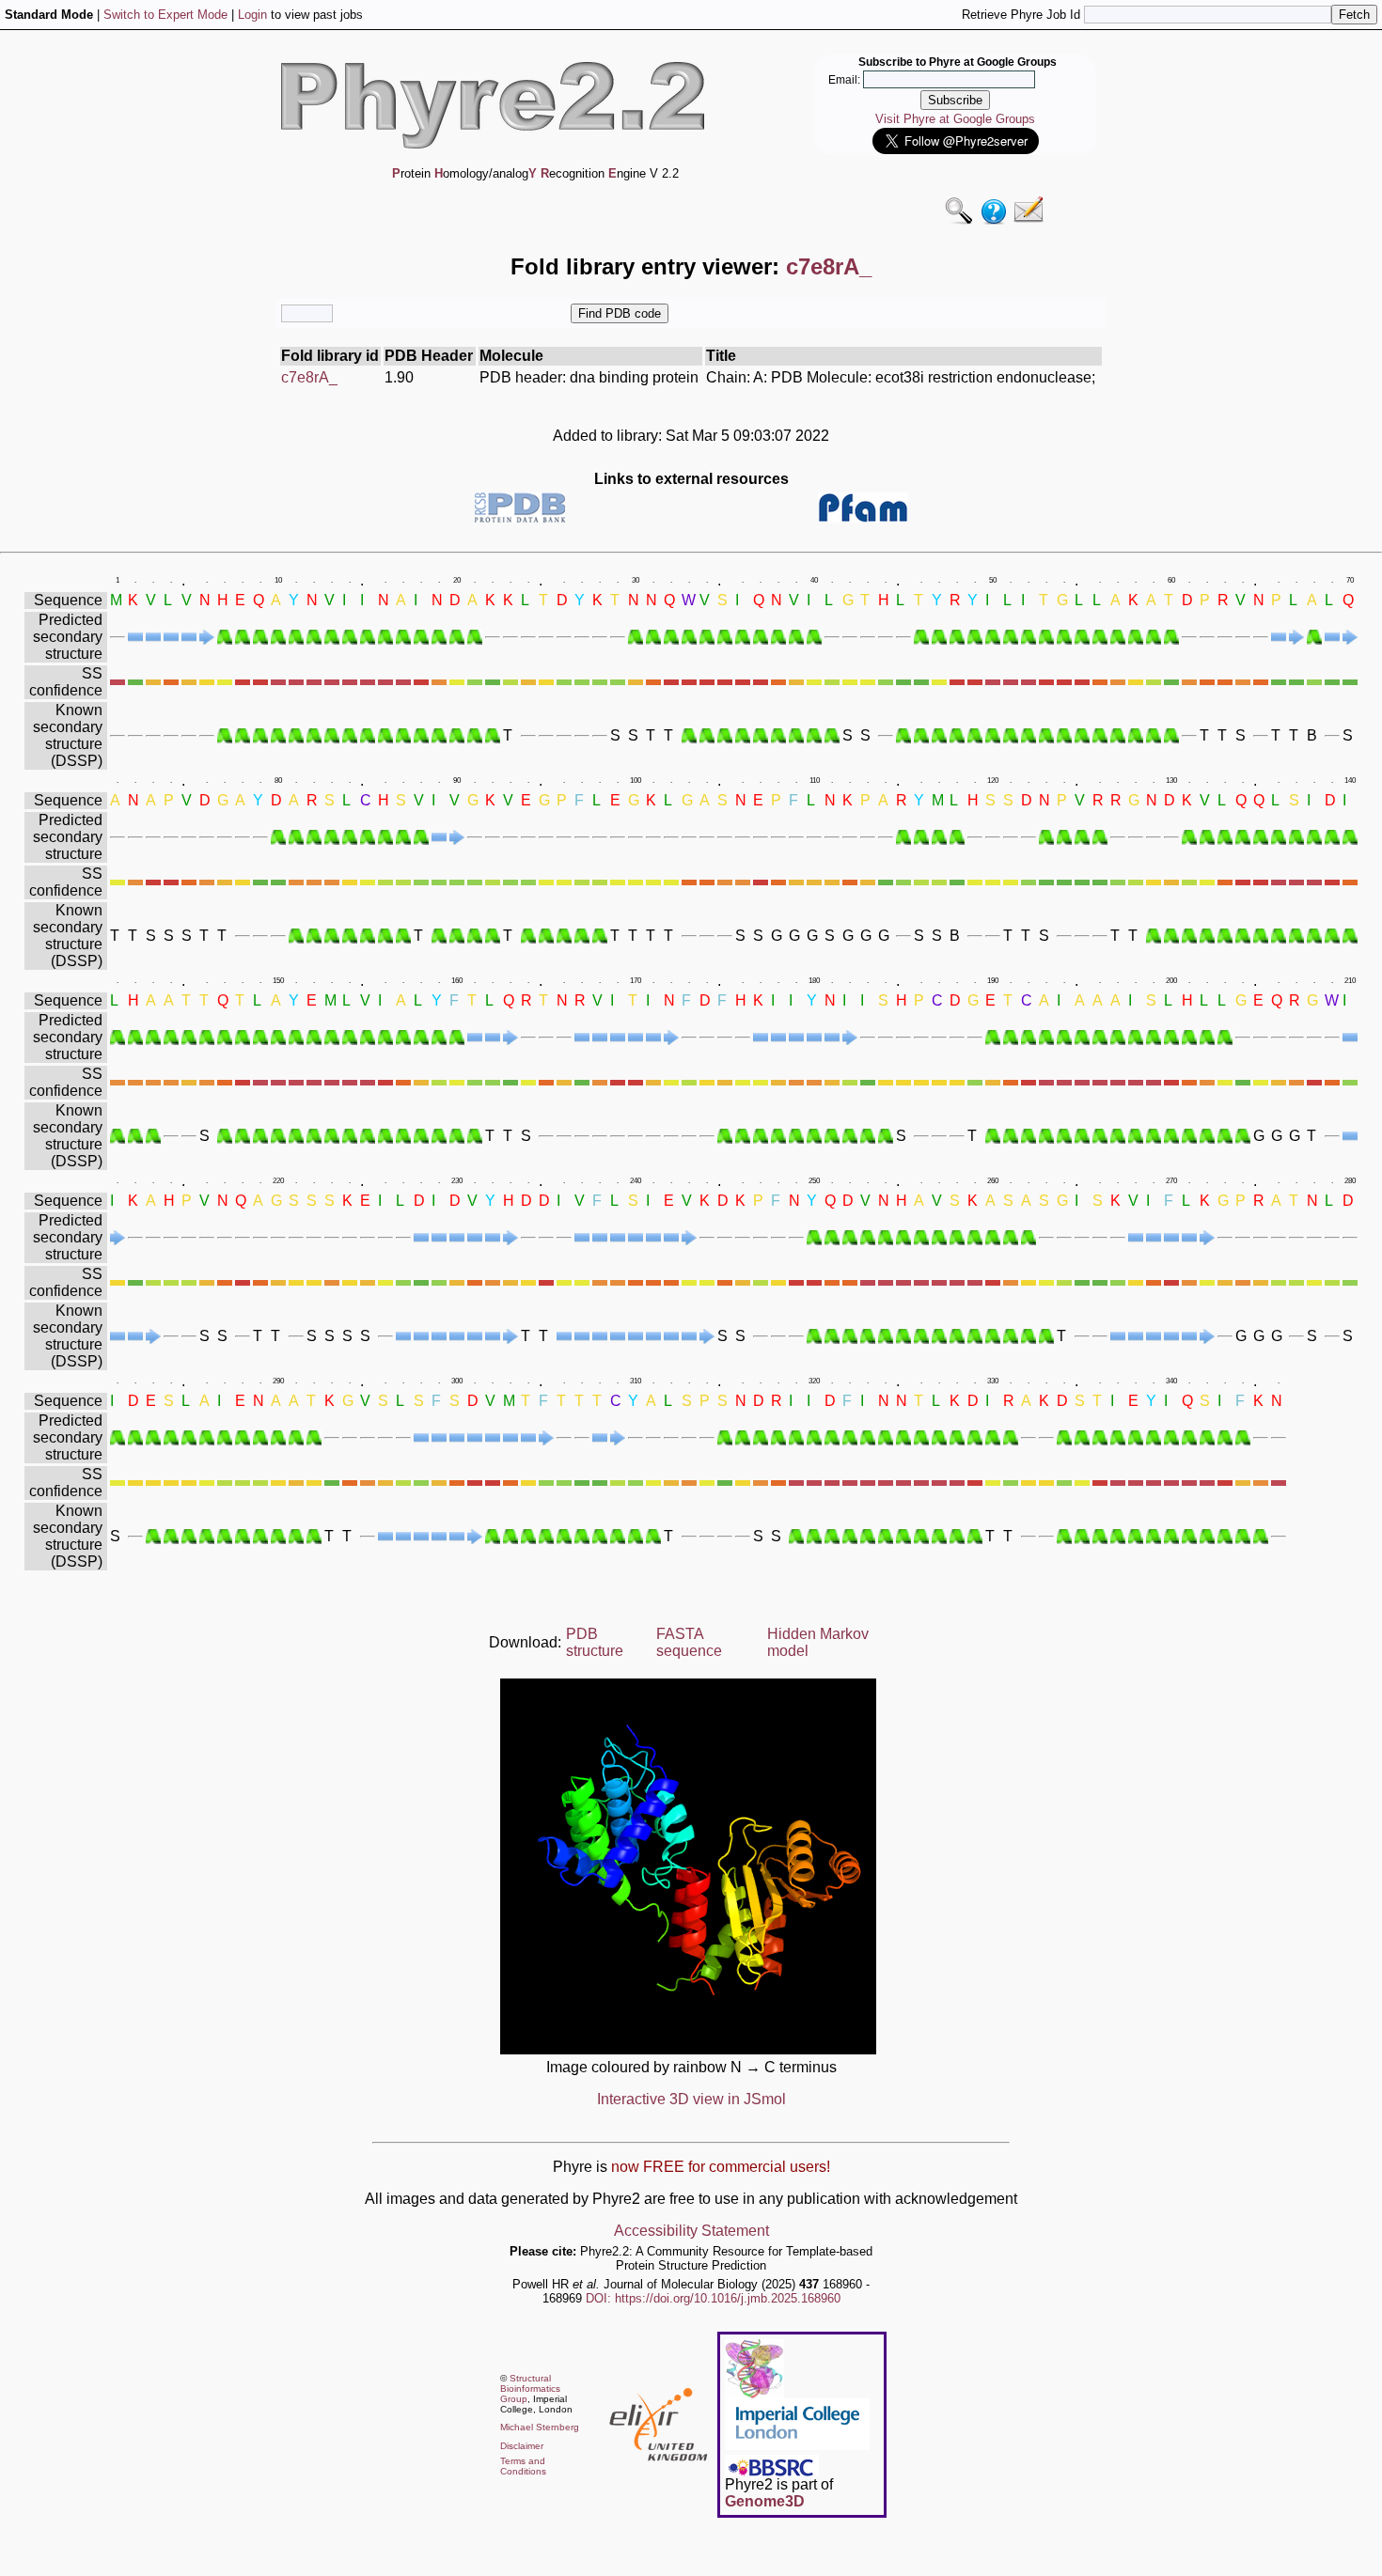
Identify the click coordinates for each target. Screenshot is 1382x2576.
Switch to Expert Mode (165, 15)
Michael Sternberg (540, 2427)
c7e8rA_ (309, 377)
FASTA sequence (689, 1642)
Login (252, 15)
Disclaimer (522, 2446)
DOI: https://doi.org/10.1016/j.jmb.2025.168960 (713, 2298)
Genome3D (765, 2501)
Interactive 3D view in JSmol (691, 2099)
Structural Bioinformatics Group (530, 2389)
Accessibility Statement (691, 2231)
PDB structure (595, 1642)
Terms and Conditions (523, 2466)
